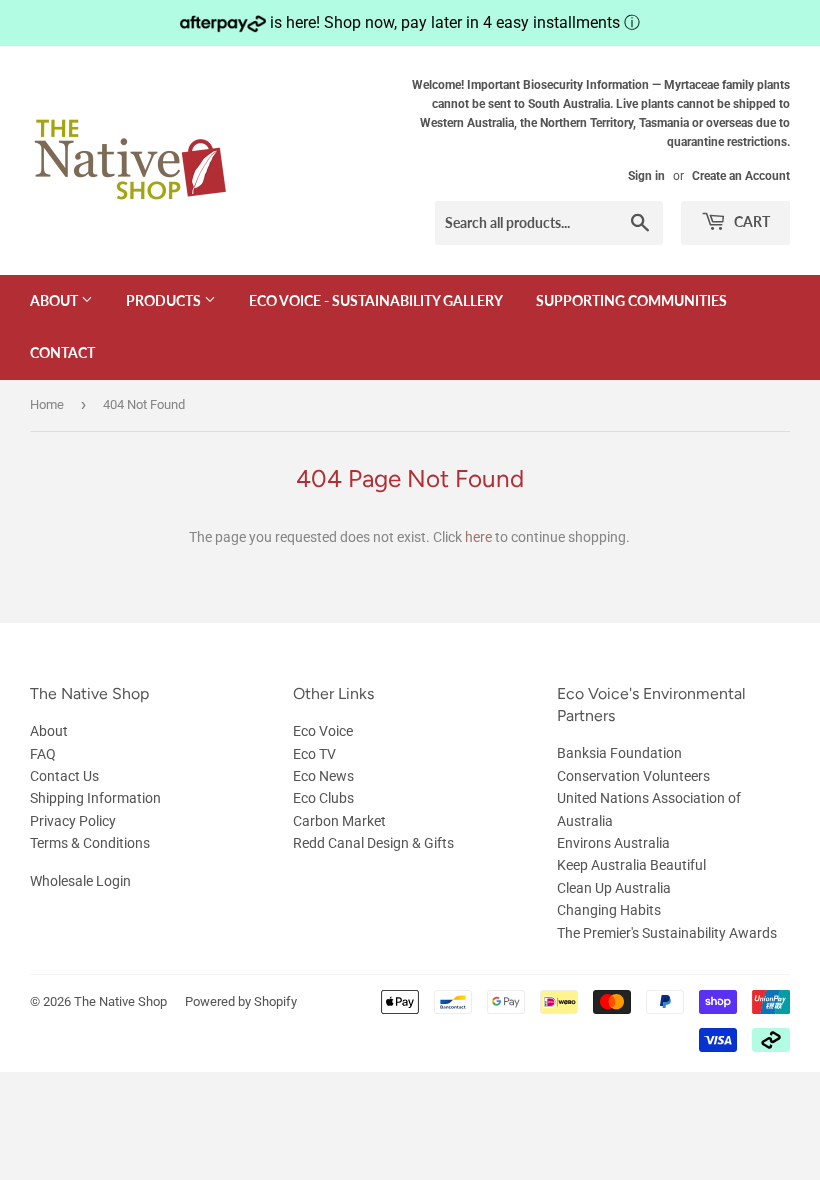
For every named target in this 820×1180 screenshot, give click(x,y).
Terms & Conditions (90, 843)
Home (47, 404)
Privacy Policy (73, 821)
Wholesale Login (80, 881)
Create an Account (741, 176)
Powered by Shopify (241, 1001)
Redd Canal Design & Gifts (373, 843)
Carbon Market (339, 821)
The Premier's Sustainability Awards (667, 933)
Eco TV (314, 754)
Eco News (323, 776)
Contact (62, 352)
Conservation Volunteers (633, 776)
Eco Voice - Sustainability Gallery (376, 300)
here (478, 537)
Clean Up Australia (614, 888)
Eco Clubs (323, 798)
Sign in (646, 176)
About (55, 300)
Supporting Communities (631, 300)
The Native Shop (120, 1001)
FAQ (43, 754)
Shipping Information (95, 798)
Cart (750, 221)
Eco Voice (323, 731)
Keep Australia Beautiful (631, 865)
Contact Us (64, 776)
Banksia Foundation (619, 753)
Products (165, 300)
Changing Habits (609, 910)
